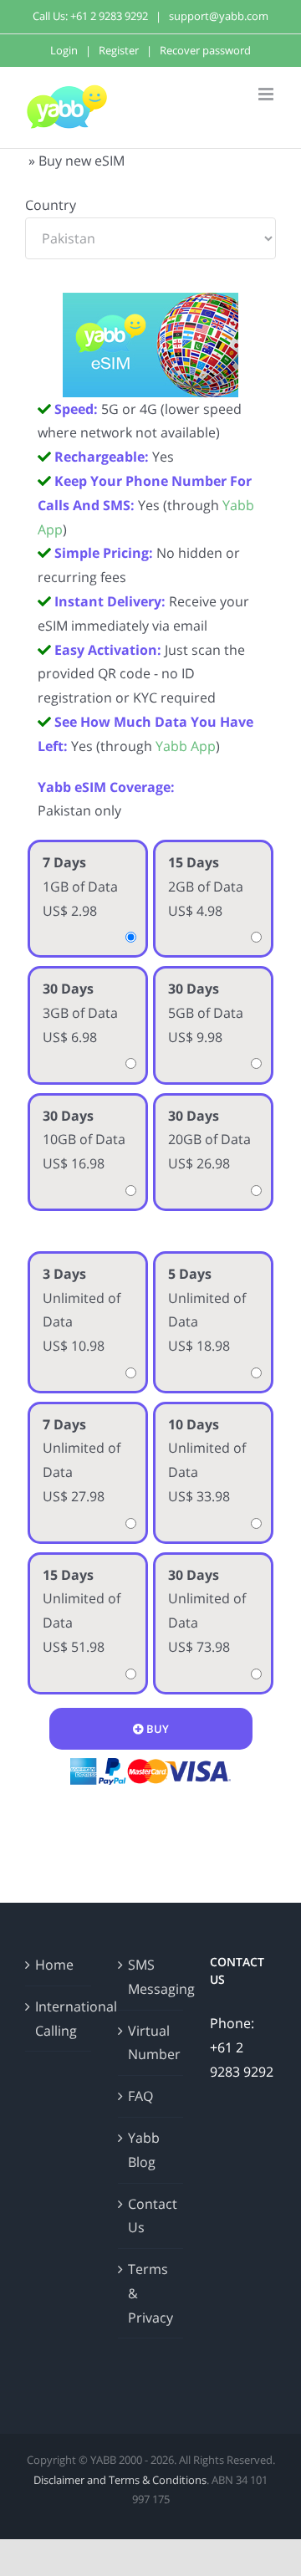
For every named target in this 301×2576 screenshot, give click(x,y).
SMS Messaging (152, 1977)
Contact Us (152, 2216)
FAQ (140, 2096)
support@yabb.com (219, 16)
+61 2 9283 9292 (109, 16)
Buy (156, 1729)
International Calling (59, 2019)
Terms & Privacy (150, 2293)
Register (119, 50)
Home (54, 1965)
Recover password (205, 50)
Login (64, 50)
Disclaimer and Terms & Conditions (120, 2480)
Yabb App (186, 746)
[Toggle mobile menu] (267, 94)
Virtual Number (152, 2043)
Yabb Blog (144, 2150)
